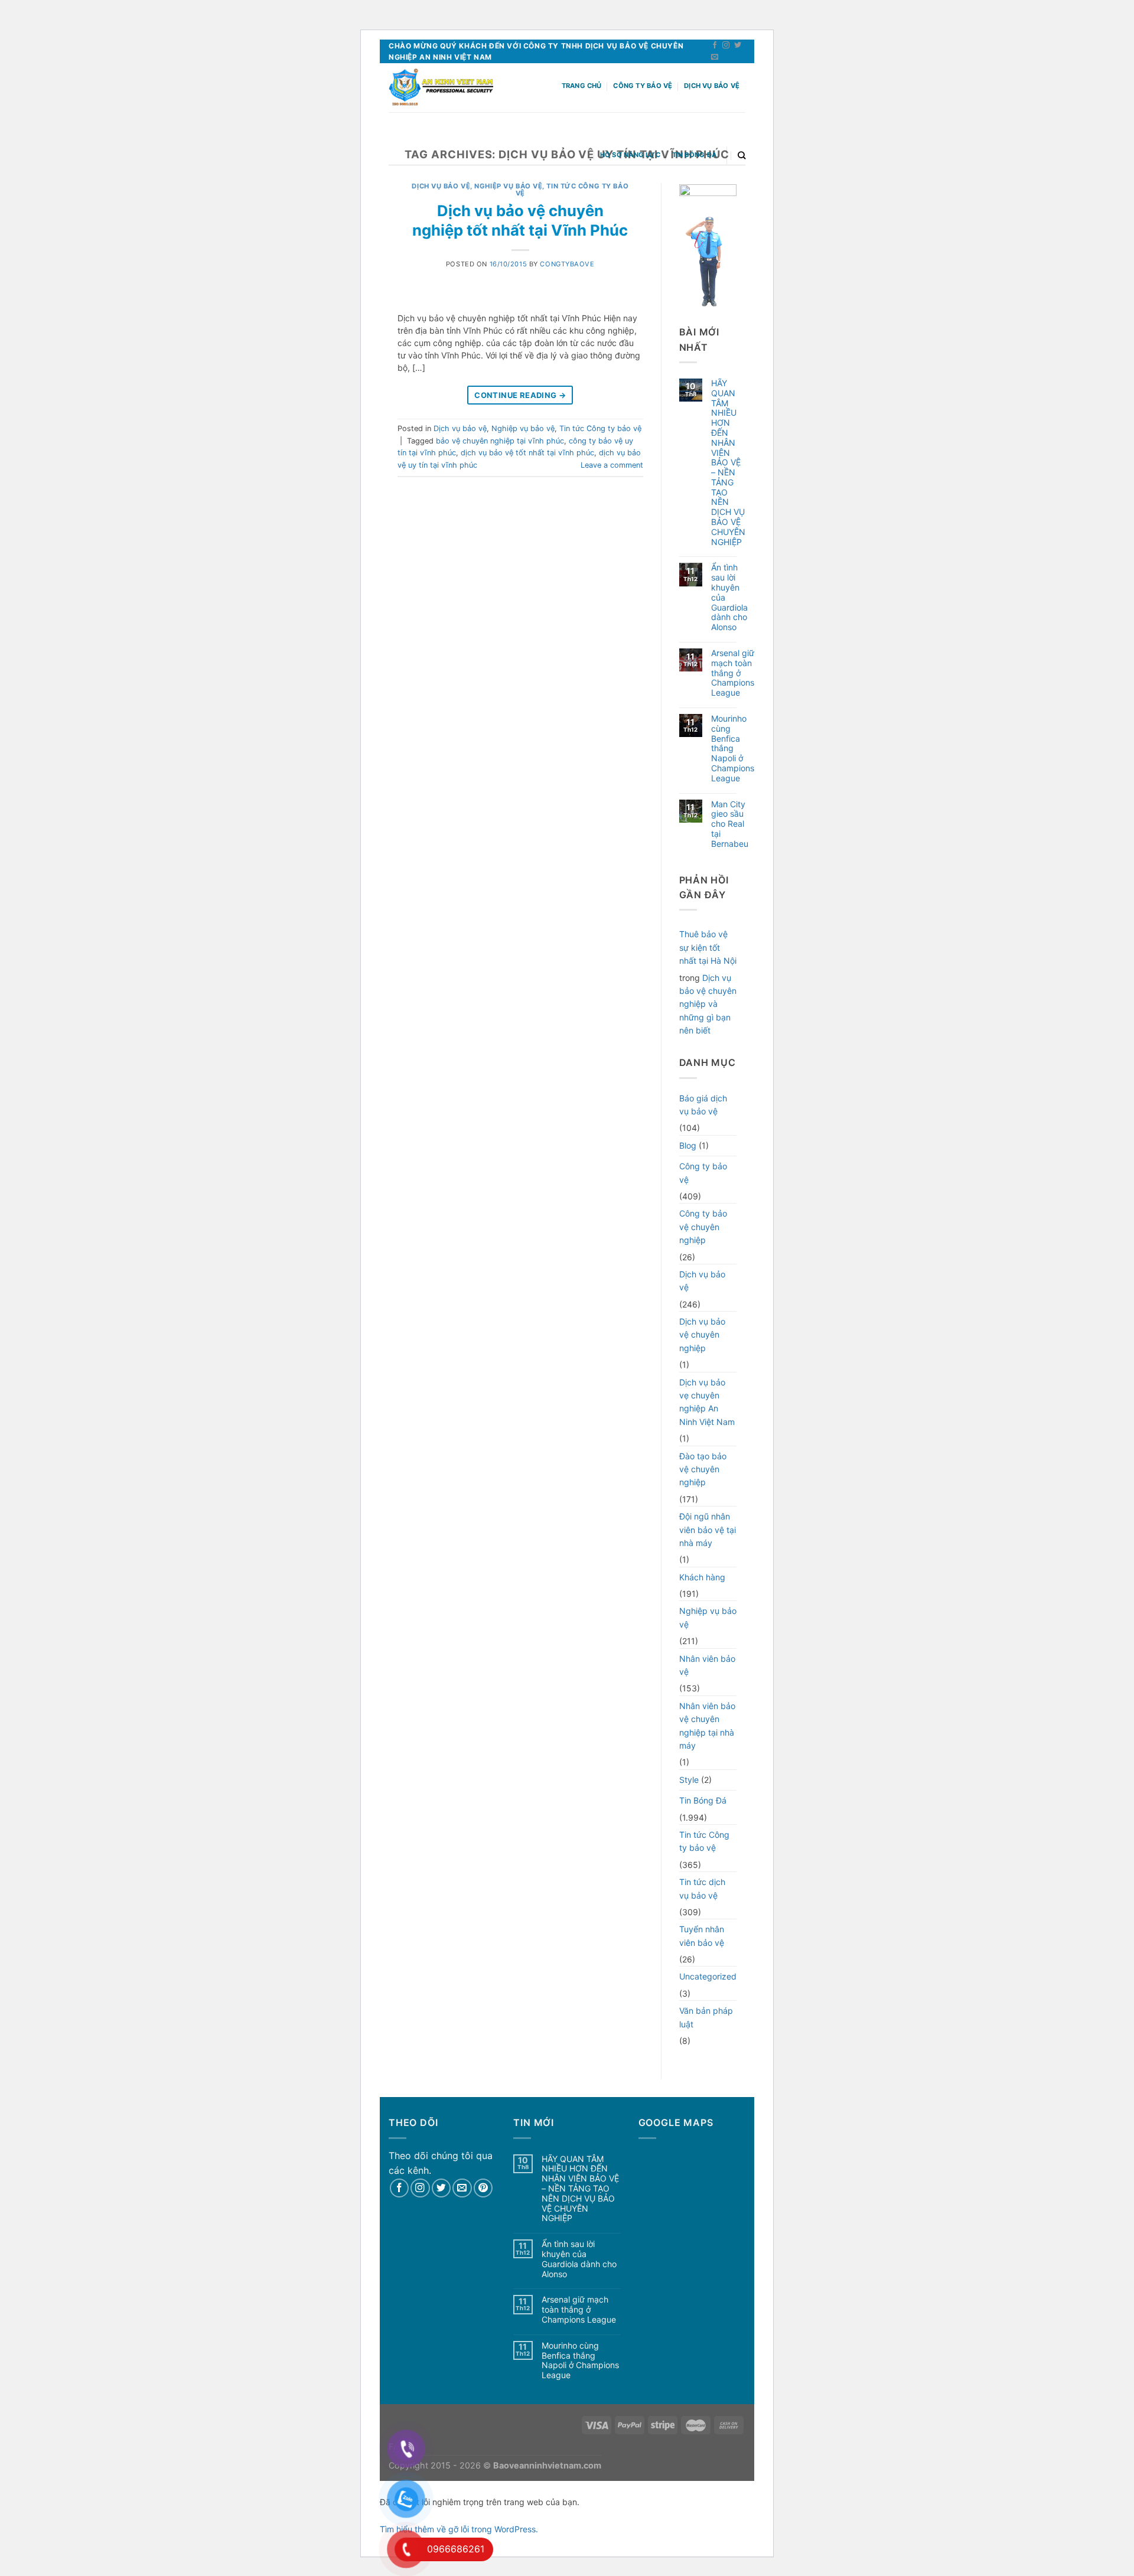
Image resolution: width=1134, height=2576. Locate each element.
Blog (688, 1145)
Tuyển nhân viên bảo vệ (702, 1936)
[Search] (742, 155)
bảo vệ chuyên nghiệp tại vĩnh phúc (500, 441)
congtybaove (567, 264)
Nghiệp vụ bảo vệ (508, 186)
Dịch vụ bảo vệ (712, 86)
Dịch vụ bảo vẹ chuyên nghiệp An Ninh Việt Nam (707, 1402)
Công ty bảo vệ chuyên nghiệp (703, 1227)
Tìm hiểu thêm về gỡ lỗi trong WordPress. (459, 2529)
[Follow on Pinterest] (483, 2188)
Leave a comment (612, 465)
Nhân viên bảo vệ (707, 1665)
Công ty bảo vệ (643, 86)
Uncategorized (708, 1976)
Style (689, 1780)
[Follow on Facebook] (715, 45)
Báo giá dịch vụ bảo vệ (703, 1105)
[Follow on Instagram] (726, 45)
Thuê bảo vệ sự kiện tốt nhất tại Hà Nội (708, 947)
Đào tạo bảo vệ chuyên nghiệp (703, 1469)
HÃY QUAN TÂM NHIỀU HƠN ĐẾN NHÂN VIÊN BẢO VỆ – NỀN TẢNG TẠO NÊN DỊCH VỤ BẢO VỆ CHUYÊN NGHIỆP (728, 463)
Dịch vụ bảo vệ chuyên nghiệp (702, 1335)
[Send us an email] (715, 57)
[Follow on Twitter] (738, 45)
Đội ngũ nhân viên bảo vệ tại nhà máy (708, 1530)
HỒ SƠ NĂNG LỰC (630, 155)
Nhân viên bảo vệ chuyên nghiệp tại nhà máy (707, 1726)
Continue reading (520, 395)
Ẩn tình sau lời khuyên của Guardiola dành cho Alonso (729, 597)
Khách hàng (702, 1577)
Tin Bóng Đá (694, 155)
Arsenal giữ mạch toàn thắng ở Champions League (733, 673)
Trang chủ (582, 86)
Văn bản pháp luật (706, 2017)
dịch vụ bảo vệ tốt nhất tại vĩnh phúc (527, 453)
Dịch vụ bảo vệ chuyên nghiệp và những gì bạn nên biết (708, 1004)
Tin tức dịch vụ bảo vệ (702, 1888)
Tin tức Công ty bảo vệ (600, 428)
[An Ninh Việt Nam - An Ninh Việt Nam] (441, 88)
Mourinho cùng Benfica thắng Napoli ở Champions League (733, 749)
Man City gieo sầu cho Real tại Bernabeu (730, 824)
